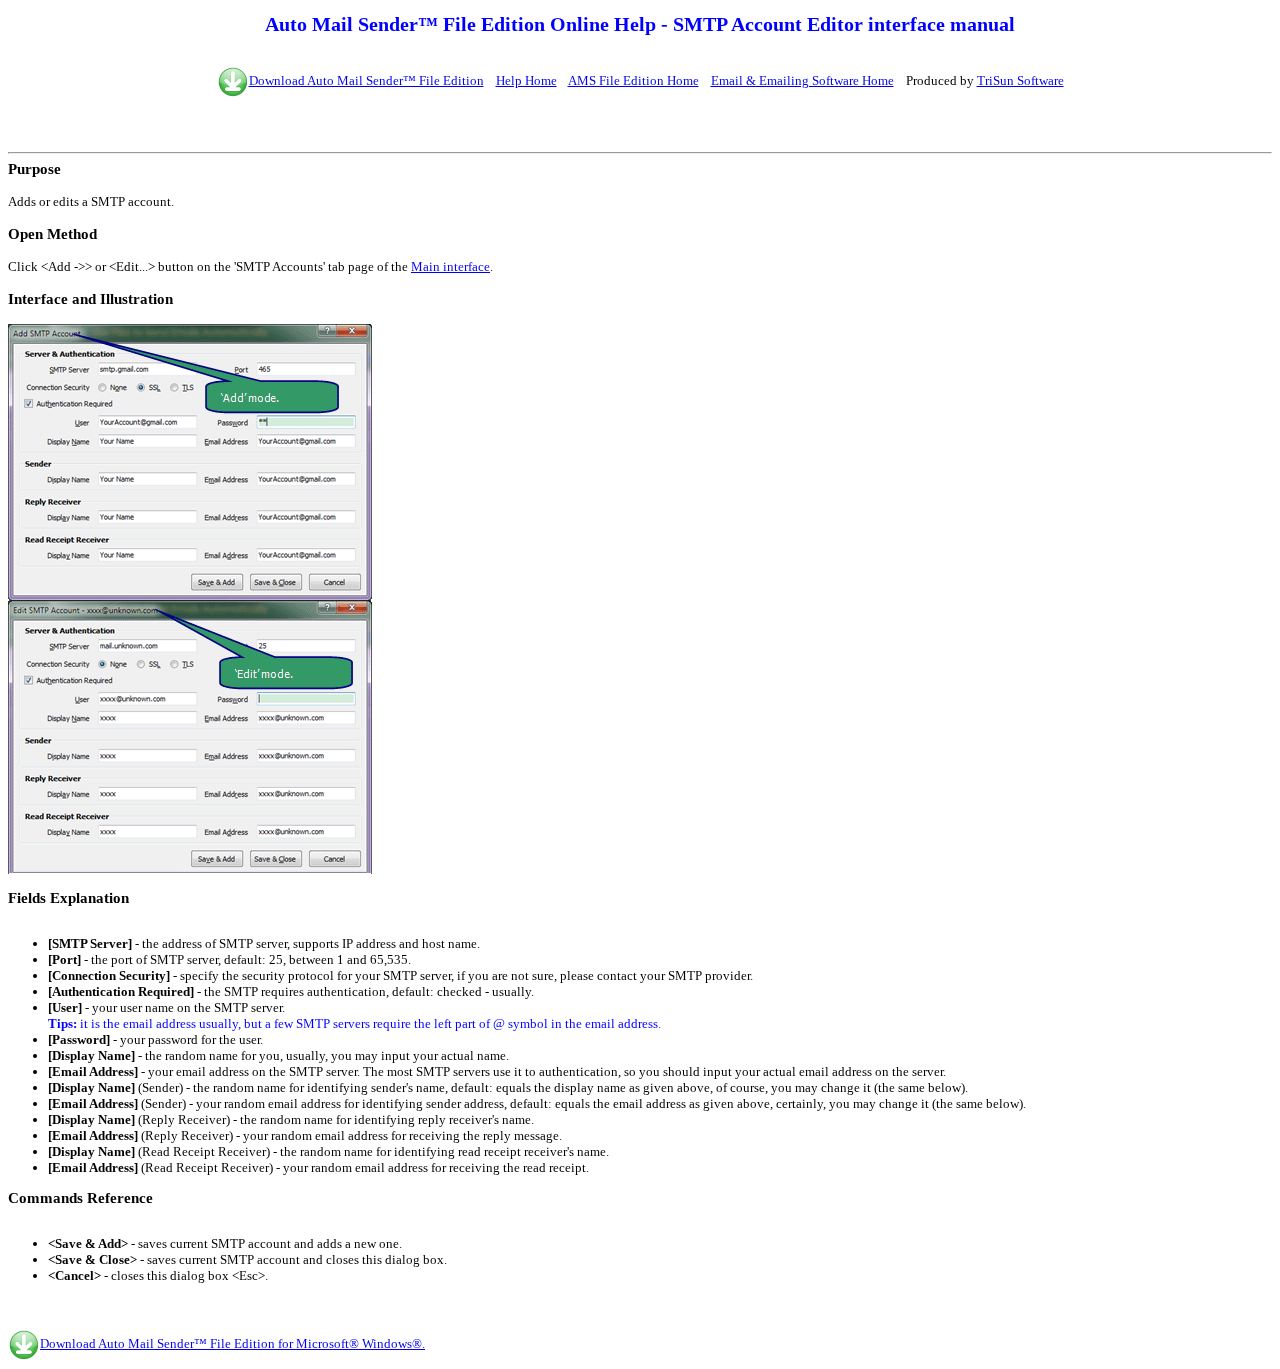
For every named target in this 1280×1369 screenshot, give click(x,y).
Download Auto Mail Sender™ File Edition (366, 80)
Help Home (526, 80)
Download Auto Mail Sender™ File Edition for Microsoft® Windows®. (232, 1343)
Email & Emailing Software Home (802, 80)
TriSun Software (1020, 80)
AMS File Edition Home (633, 80)
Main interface (450, 266)
